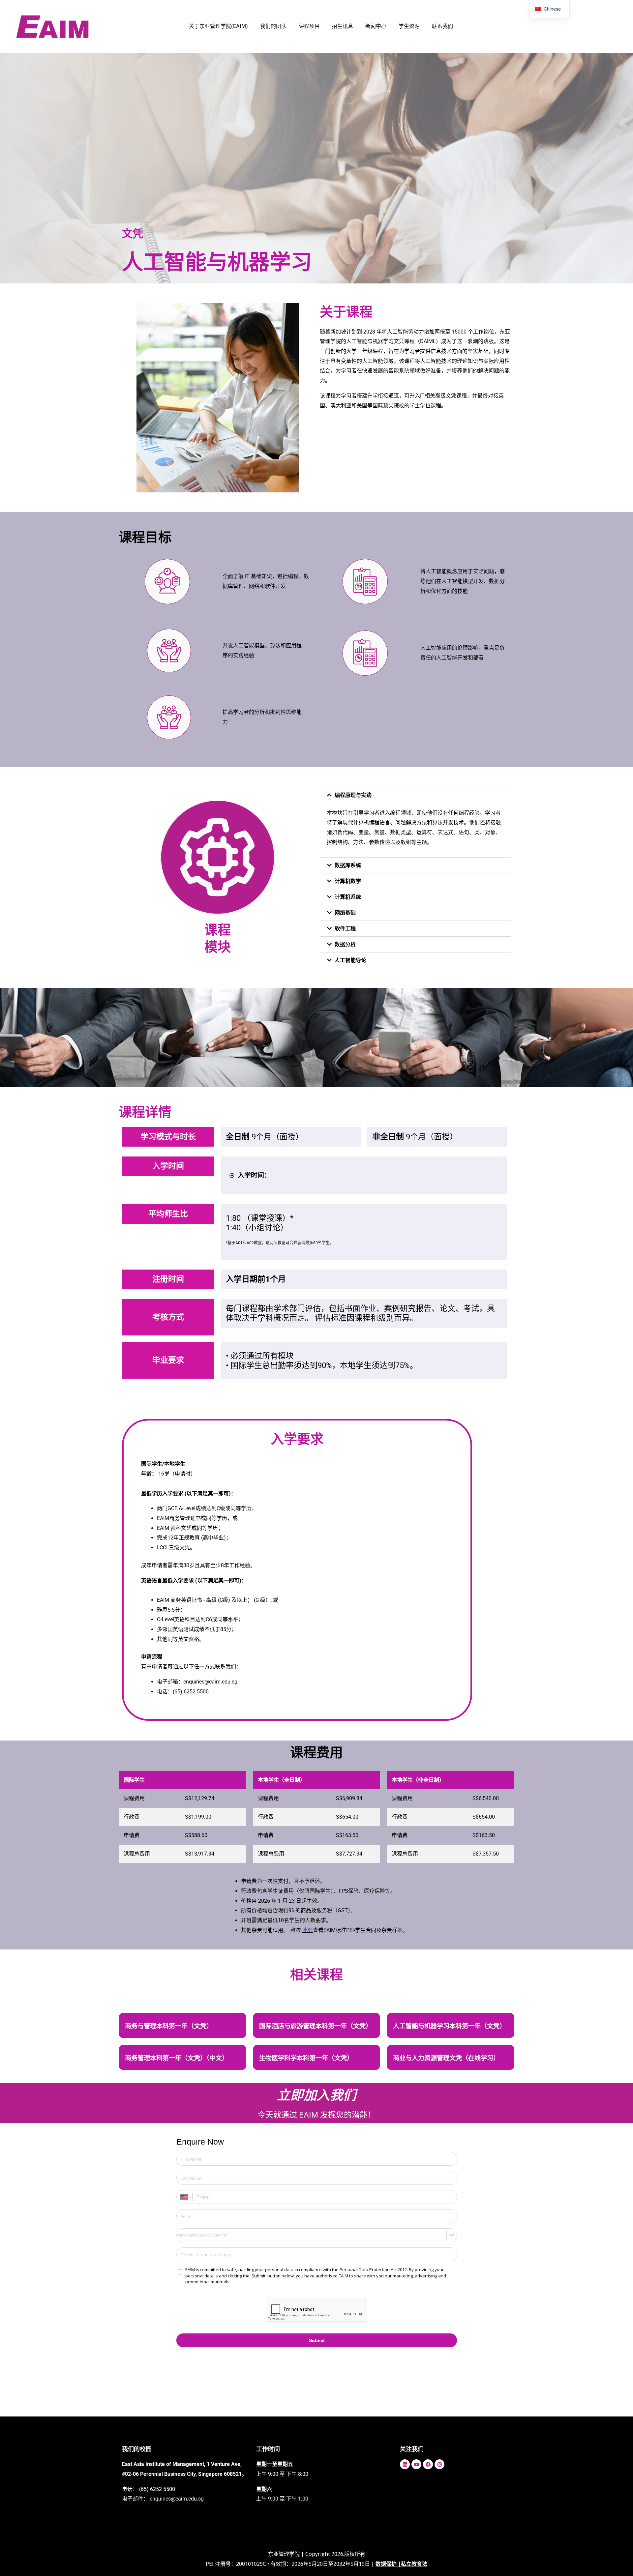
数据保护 (386, 2564)
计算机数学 (348, 881)
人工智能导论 (350, 960)
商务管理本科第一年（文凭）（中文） (177, 2058)
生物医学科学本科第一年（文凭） (306, 2058)
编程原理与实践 (353, 795)
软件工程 (345, 929)
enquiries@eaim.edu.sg (177, 2499)
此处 (308, 1930)
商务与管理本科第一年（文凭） (169, 2026)
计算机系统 (348, 897)
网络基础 (345, 913)
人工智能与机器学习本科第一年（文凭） (449, 2026)
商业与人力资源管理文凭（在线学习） (446, 2058)
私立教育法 (414, 2564)
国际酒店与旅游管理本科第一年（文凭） (316, 2026)
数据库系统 (348, 865)
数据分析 (345, 944)
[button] (415, 795)
